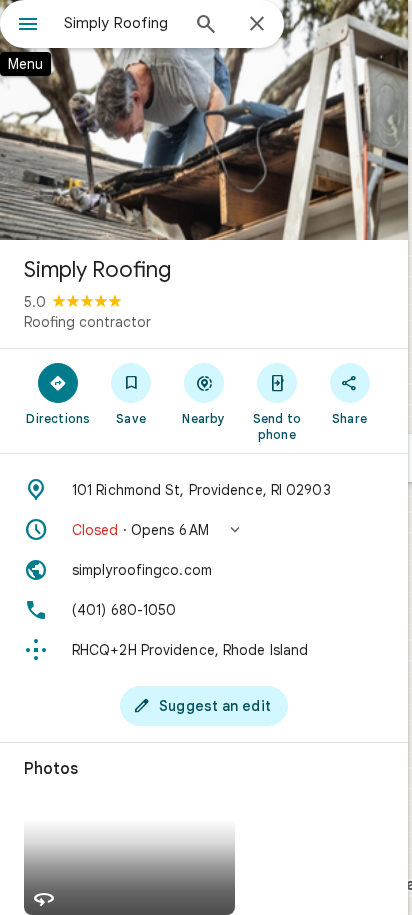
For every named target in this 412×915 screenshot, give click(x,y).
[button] (204, 530)
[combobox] (121, 23)
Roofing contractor (87, 322)
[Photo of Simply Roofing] (204, 120)
